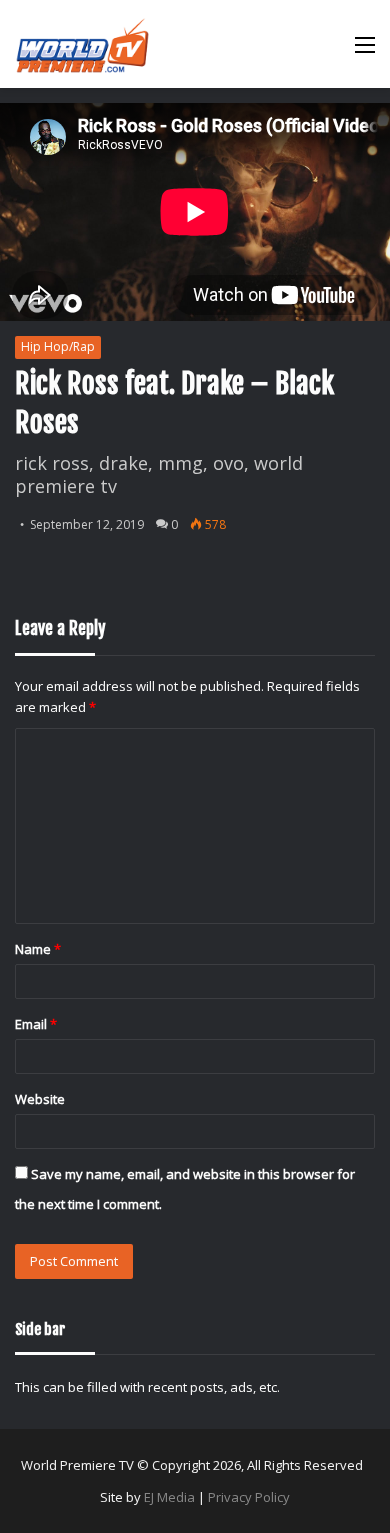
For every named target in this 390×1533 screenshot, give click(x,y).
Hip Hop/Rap (58, 346)
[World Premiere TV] (82, 44)
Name (38, 949)
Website (40, 1099)
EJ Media (169, 1497)
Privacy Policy (249, 1497)
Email (36, 1024)
